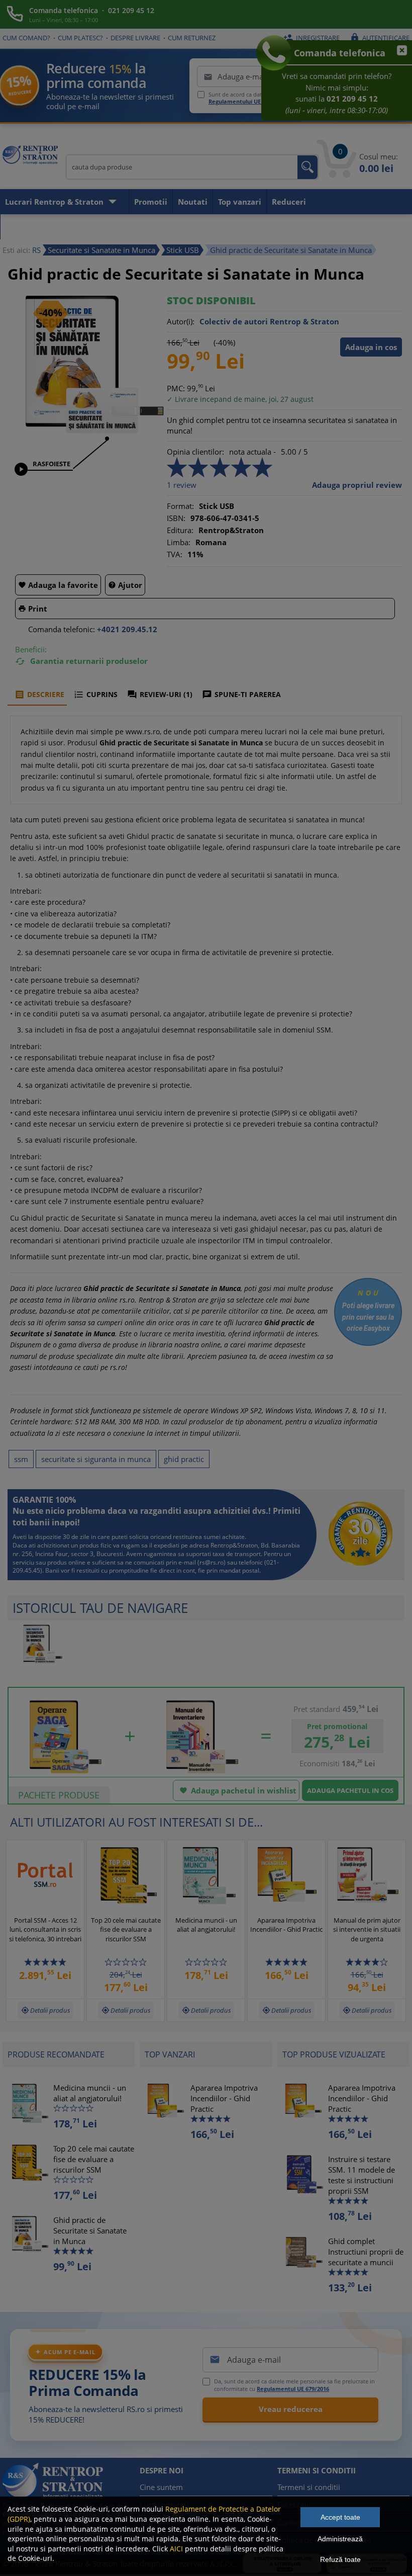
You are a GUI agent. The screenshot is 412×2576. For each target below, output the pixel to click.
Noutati (193, 202)
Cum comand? (26, 38)
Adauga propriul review (357, 485)
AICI (176, 2549)
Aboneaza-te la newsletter (56, 227)
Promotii (151, 202)
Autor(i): (181, 321)
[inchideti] (397, 55)
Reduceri (289, 202)
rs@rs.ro (212, 1562)
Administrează (340, 2539)
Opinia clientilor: (195, 452)
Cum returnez (192, 38)
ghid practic (184, 1459)
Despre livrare (135, 38)
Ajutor (125, 585)
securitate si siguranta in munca (96, 1459)
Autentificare (380, 38)
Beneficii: (31, 649)
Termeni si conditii (309, 2487)
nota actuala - (252, 452)
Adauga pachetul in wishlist (238, 1790)
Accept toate (340, 2517)
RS (36, 250)
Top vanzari (240, 202)
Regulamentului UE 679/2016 (247, 101)
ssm (21, 1459)
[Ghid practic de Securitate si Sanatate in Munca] (87, 432)
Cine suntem (161, 2487)
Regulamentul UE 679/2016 (293, 2389)
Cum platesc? (80, 38)
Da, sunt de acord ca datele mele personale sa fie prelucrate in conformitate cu (294, 2385)
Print (33, 609)
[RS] (30, 156)
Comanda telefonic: (62, 629)
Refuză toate (340, 2559)
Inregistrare (312, 38)
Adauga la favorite (58, 585)
